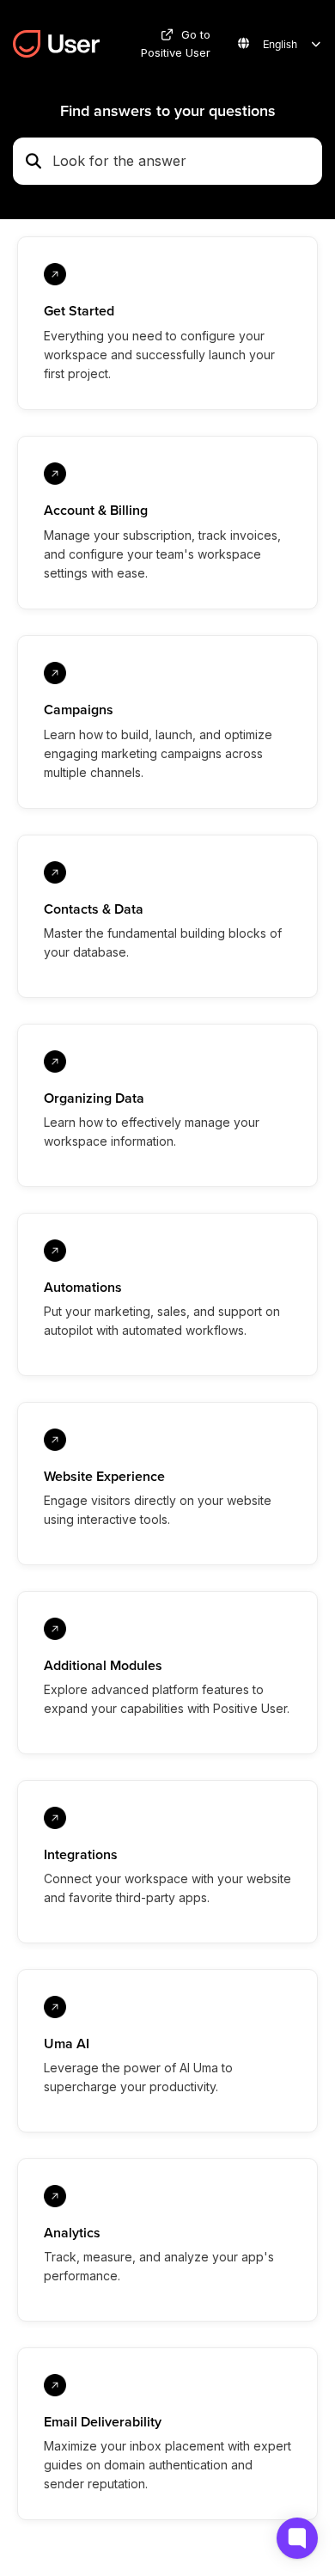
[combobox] (182, 162)
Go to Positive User (176, 43)
